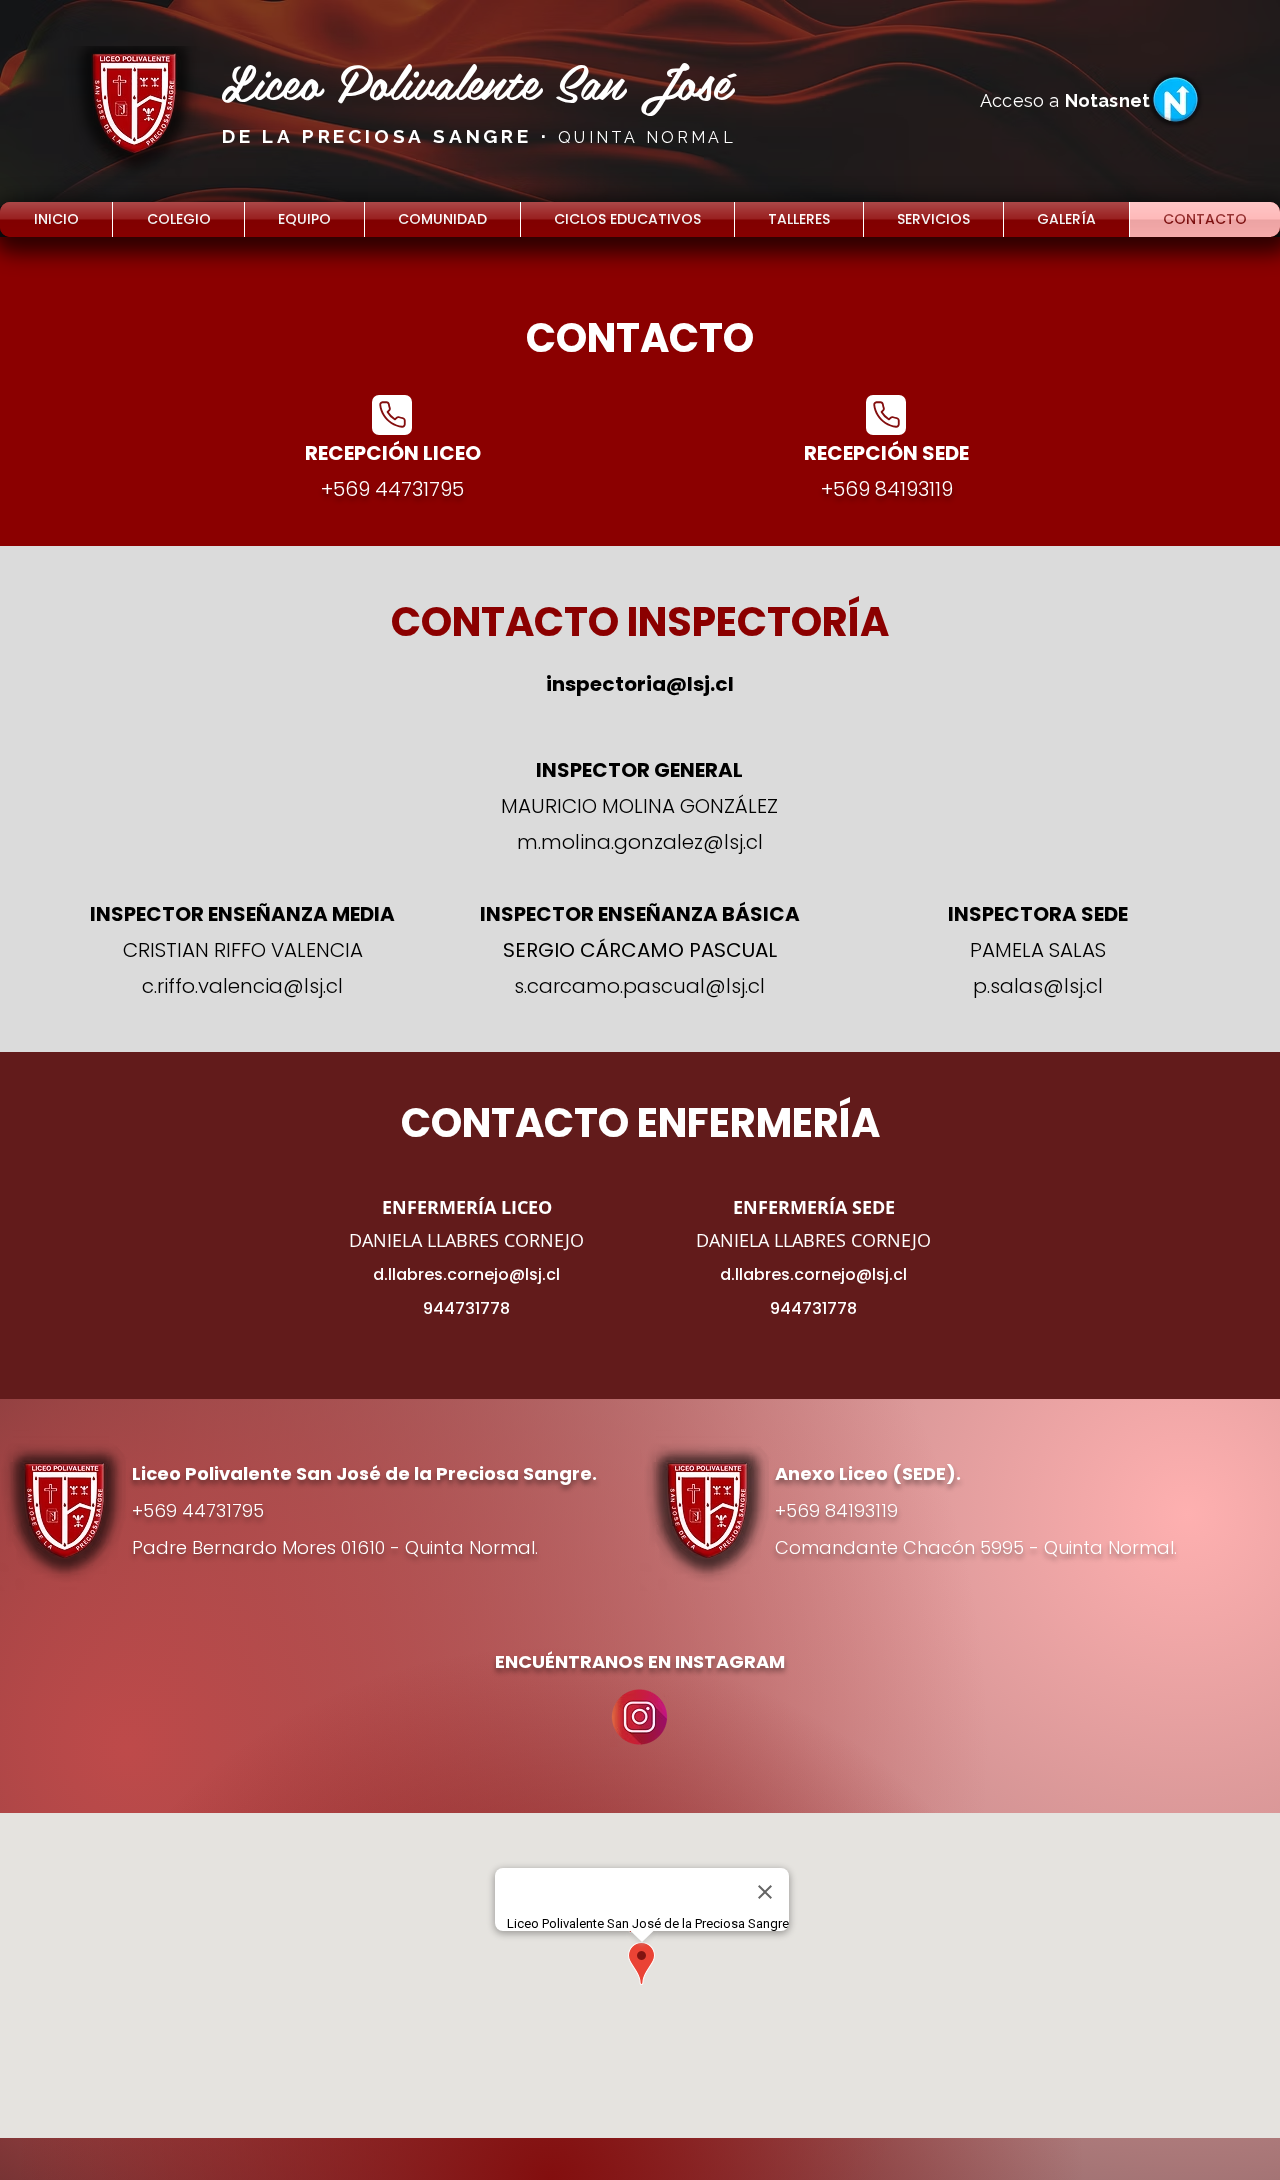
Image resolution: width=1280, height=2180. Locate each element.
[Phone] (392, 415)
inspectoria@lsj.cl (640, 684)
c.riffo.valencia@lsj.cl (242, 986)
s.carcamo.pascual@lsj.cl (639, 986)
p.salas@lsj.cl (1038, 986)
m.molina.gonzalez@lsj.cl (640, 842)
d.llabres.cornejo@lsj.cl (466, 1274)
